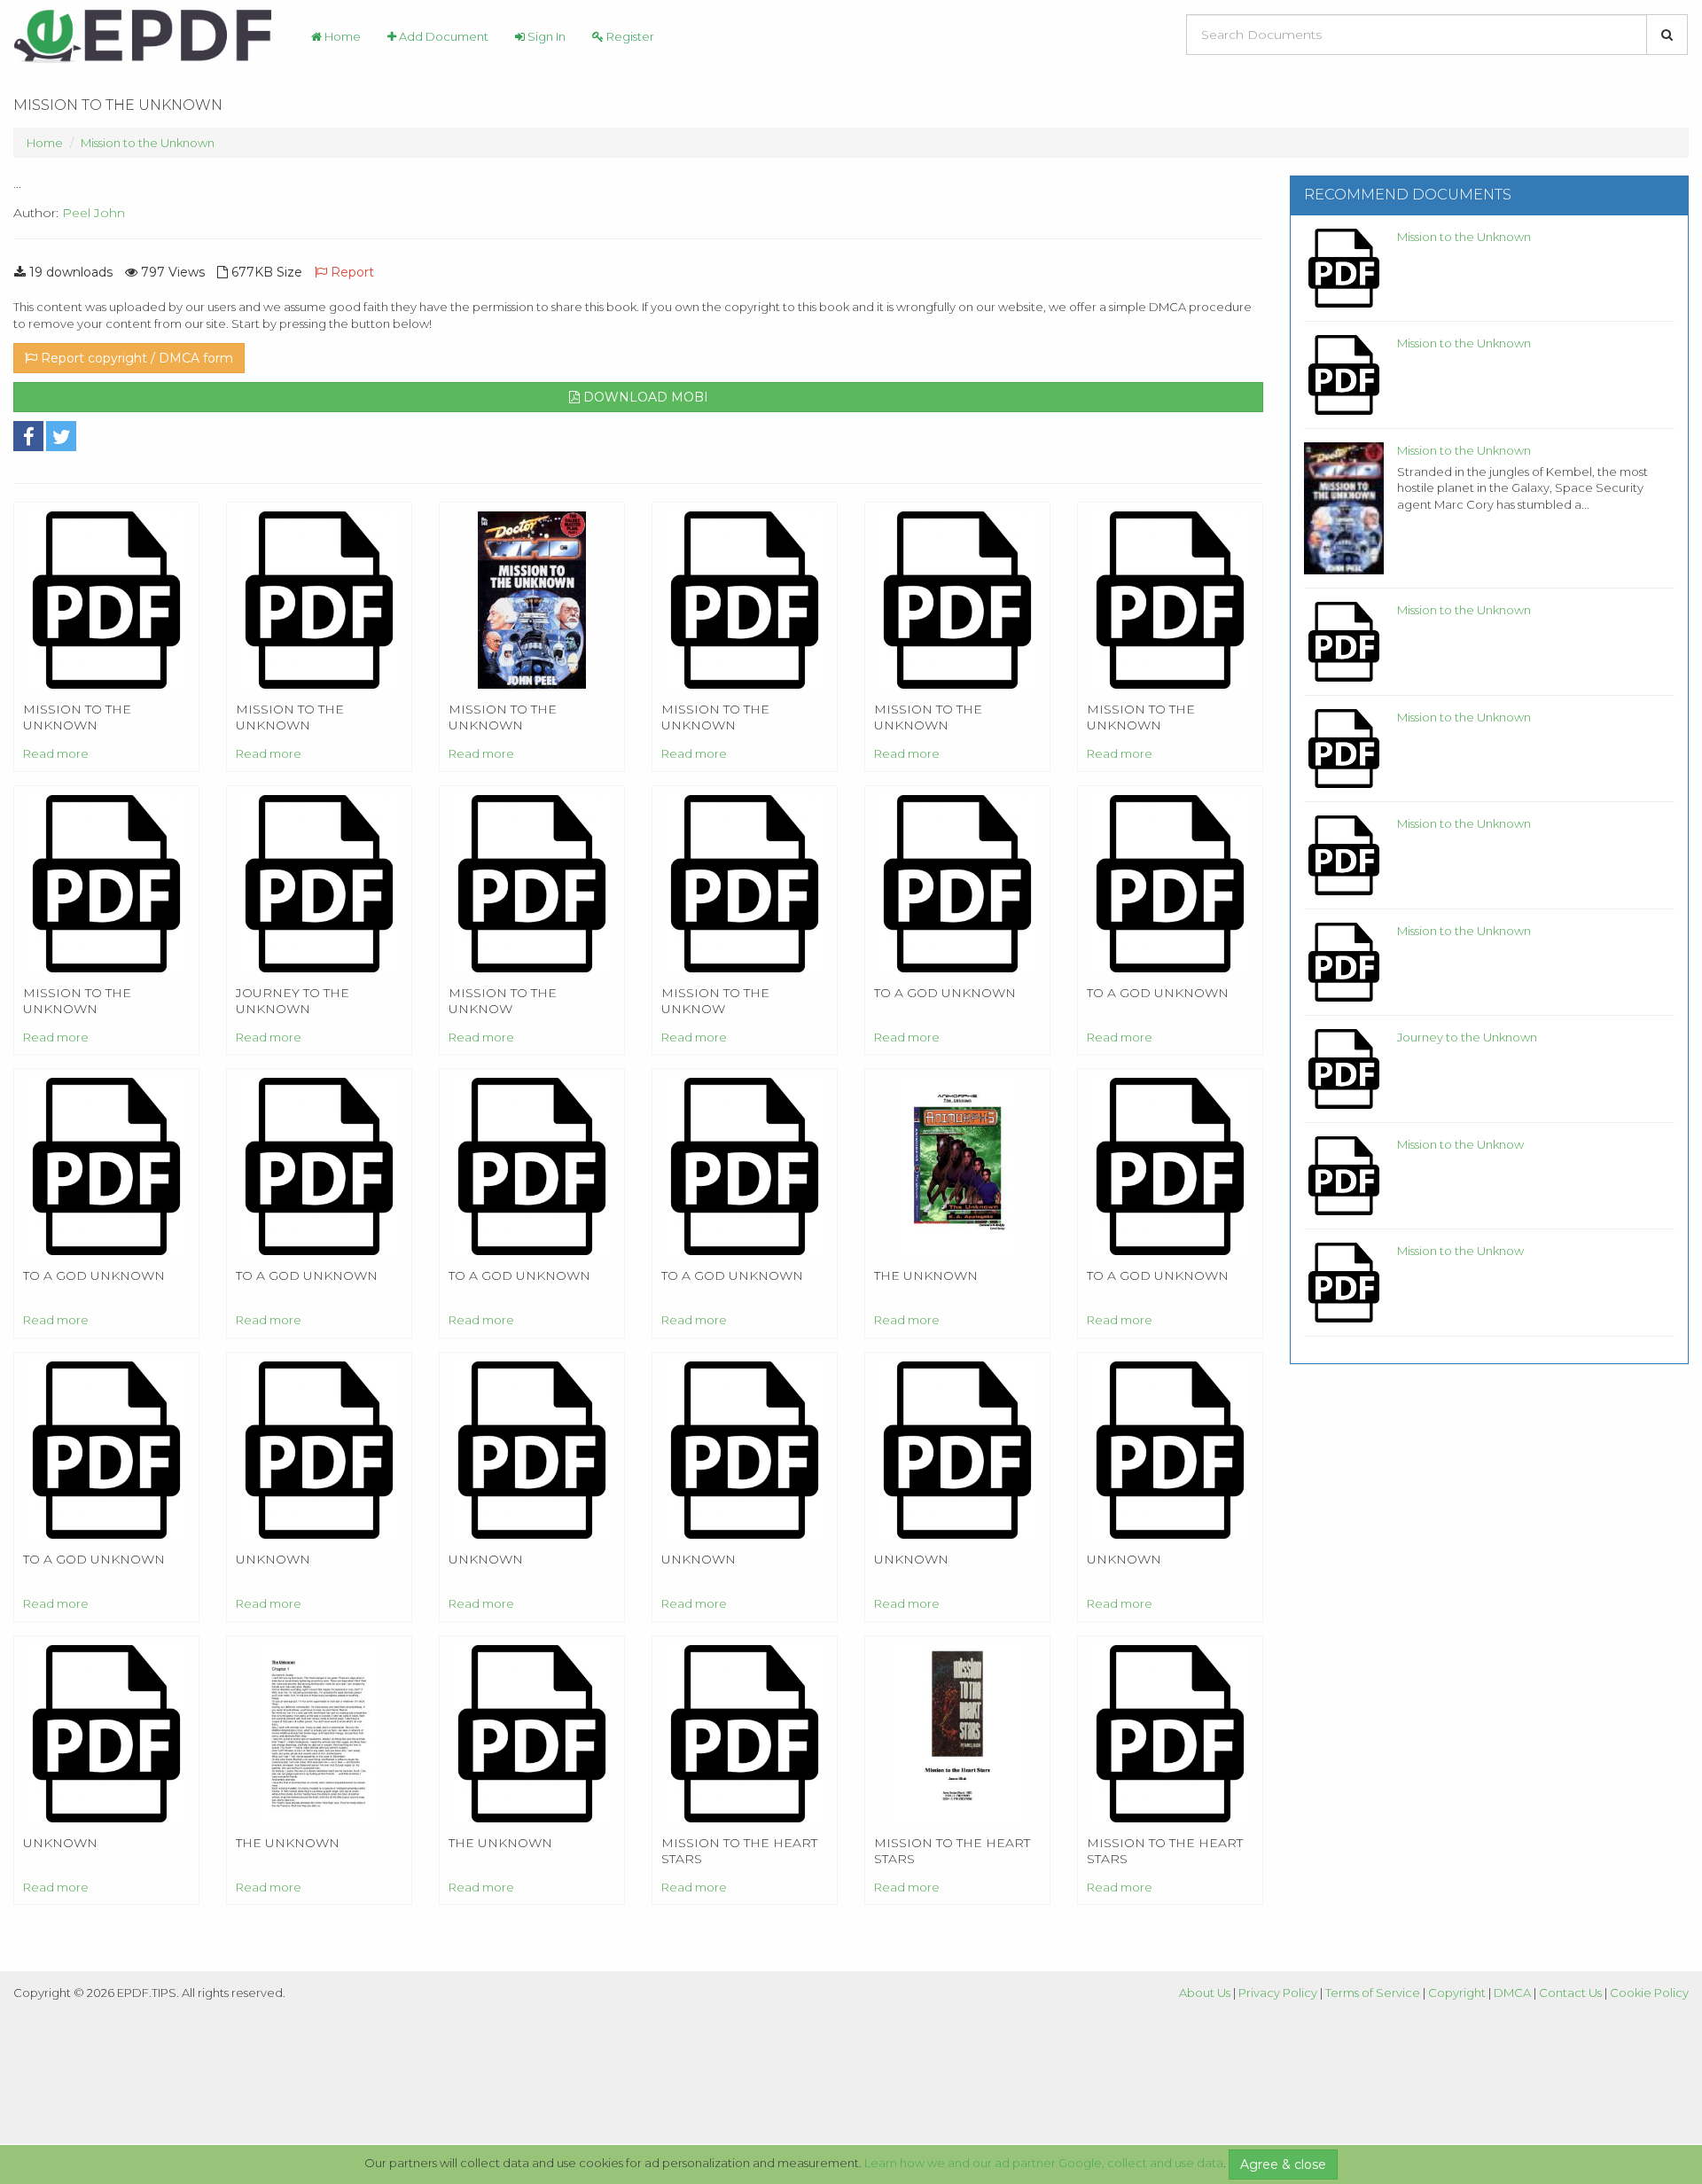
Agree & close (1283, 2164)
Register (629, 36)
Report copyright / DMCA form (135, 358)
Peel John (94, 213)
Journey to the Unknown (1467, 1037)
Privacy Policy (1278, 1993)
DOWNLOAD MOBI (644, 397)
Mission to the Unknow (1460, 1144)
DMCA (1512, 1993)
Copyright (1457, 1993)
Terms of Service (1373, 1993)
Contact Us (1570, 1993)
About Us (1205, 1993)
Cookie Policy (1649, 1993)
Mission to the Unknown (148, 143)
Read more (56, 753)
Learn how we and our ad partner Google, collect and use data (1044, 2163)
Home (341, 36)
